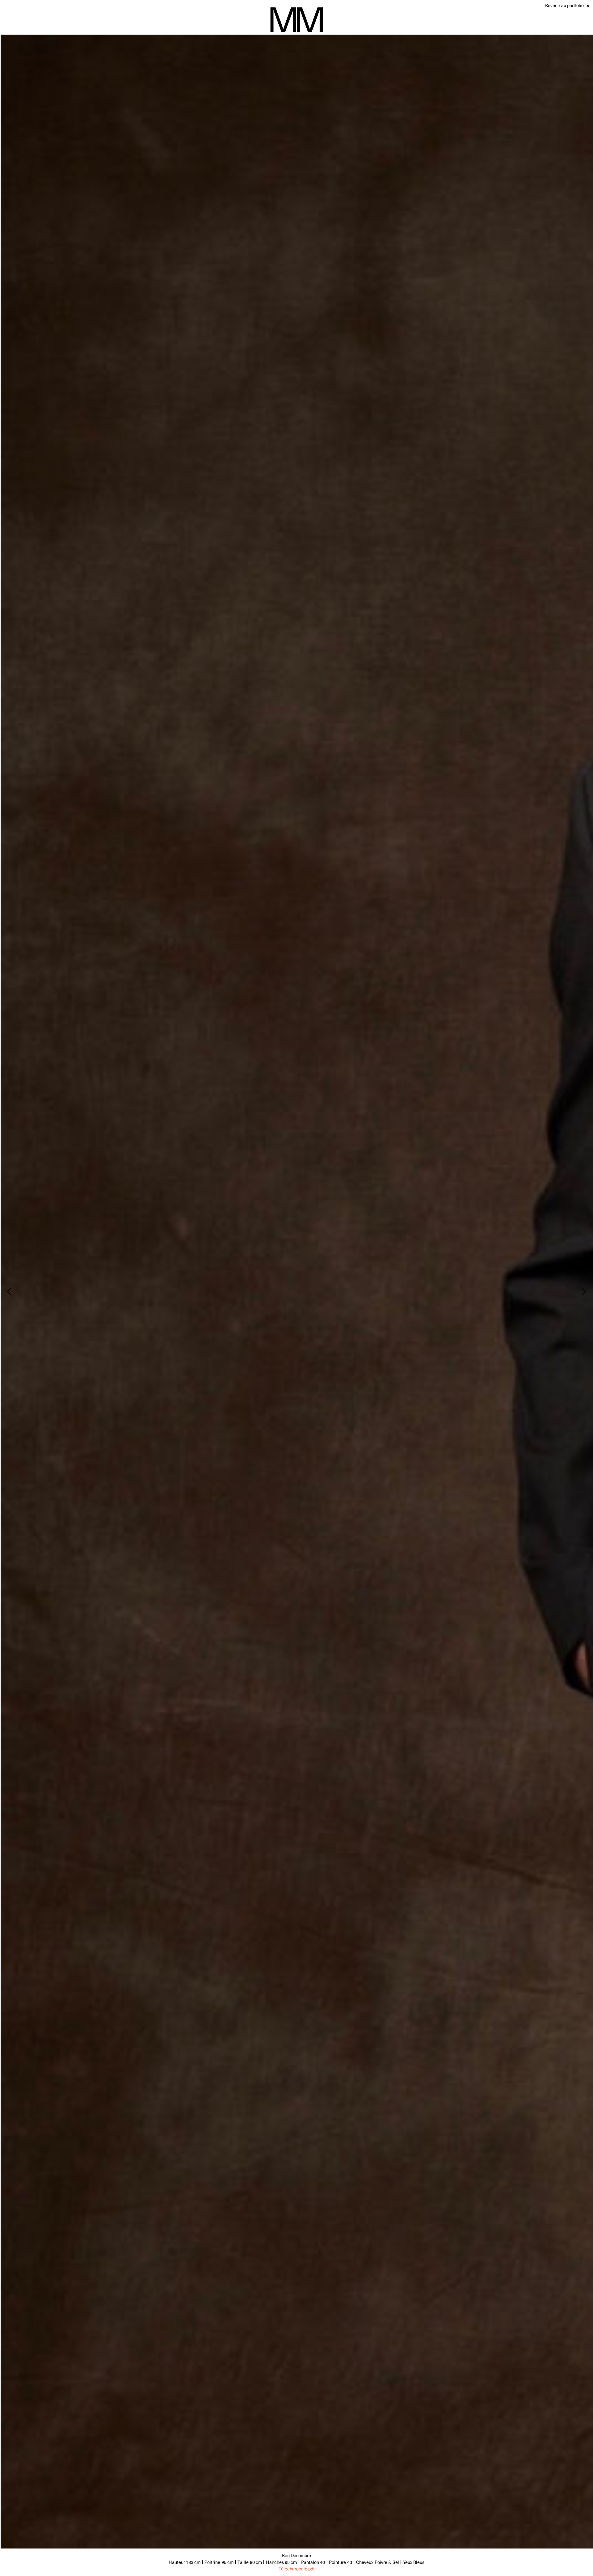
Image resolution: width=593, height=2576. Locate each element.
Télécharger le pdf (296, 2569)
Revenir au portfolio (564, 5)
